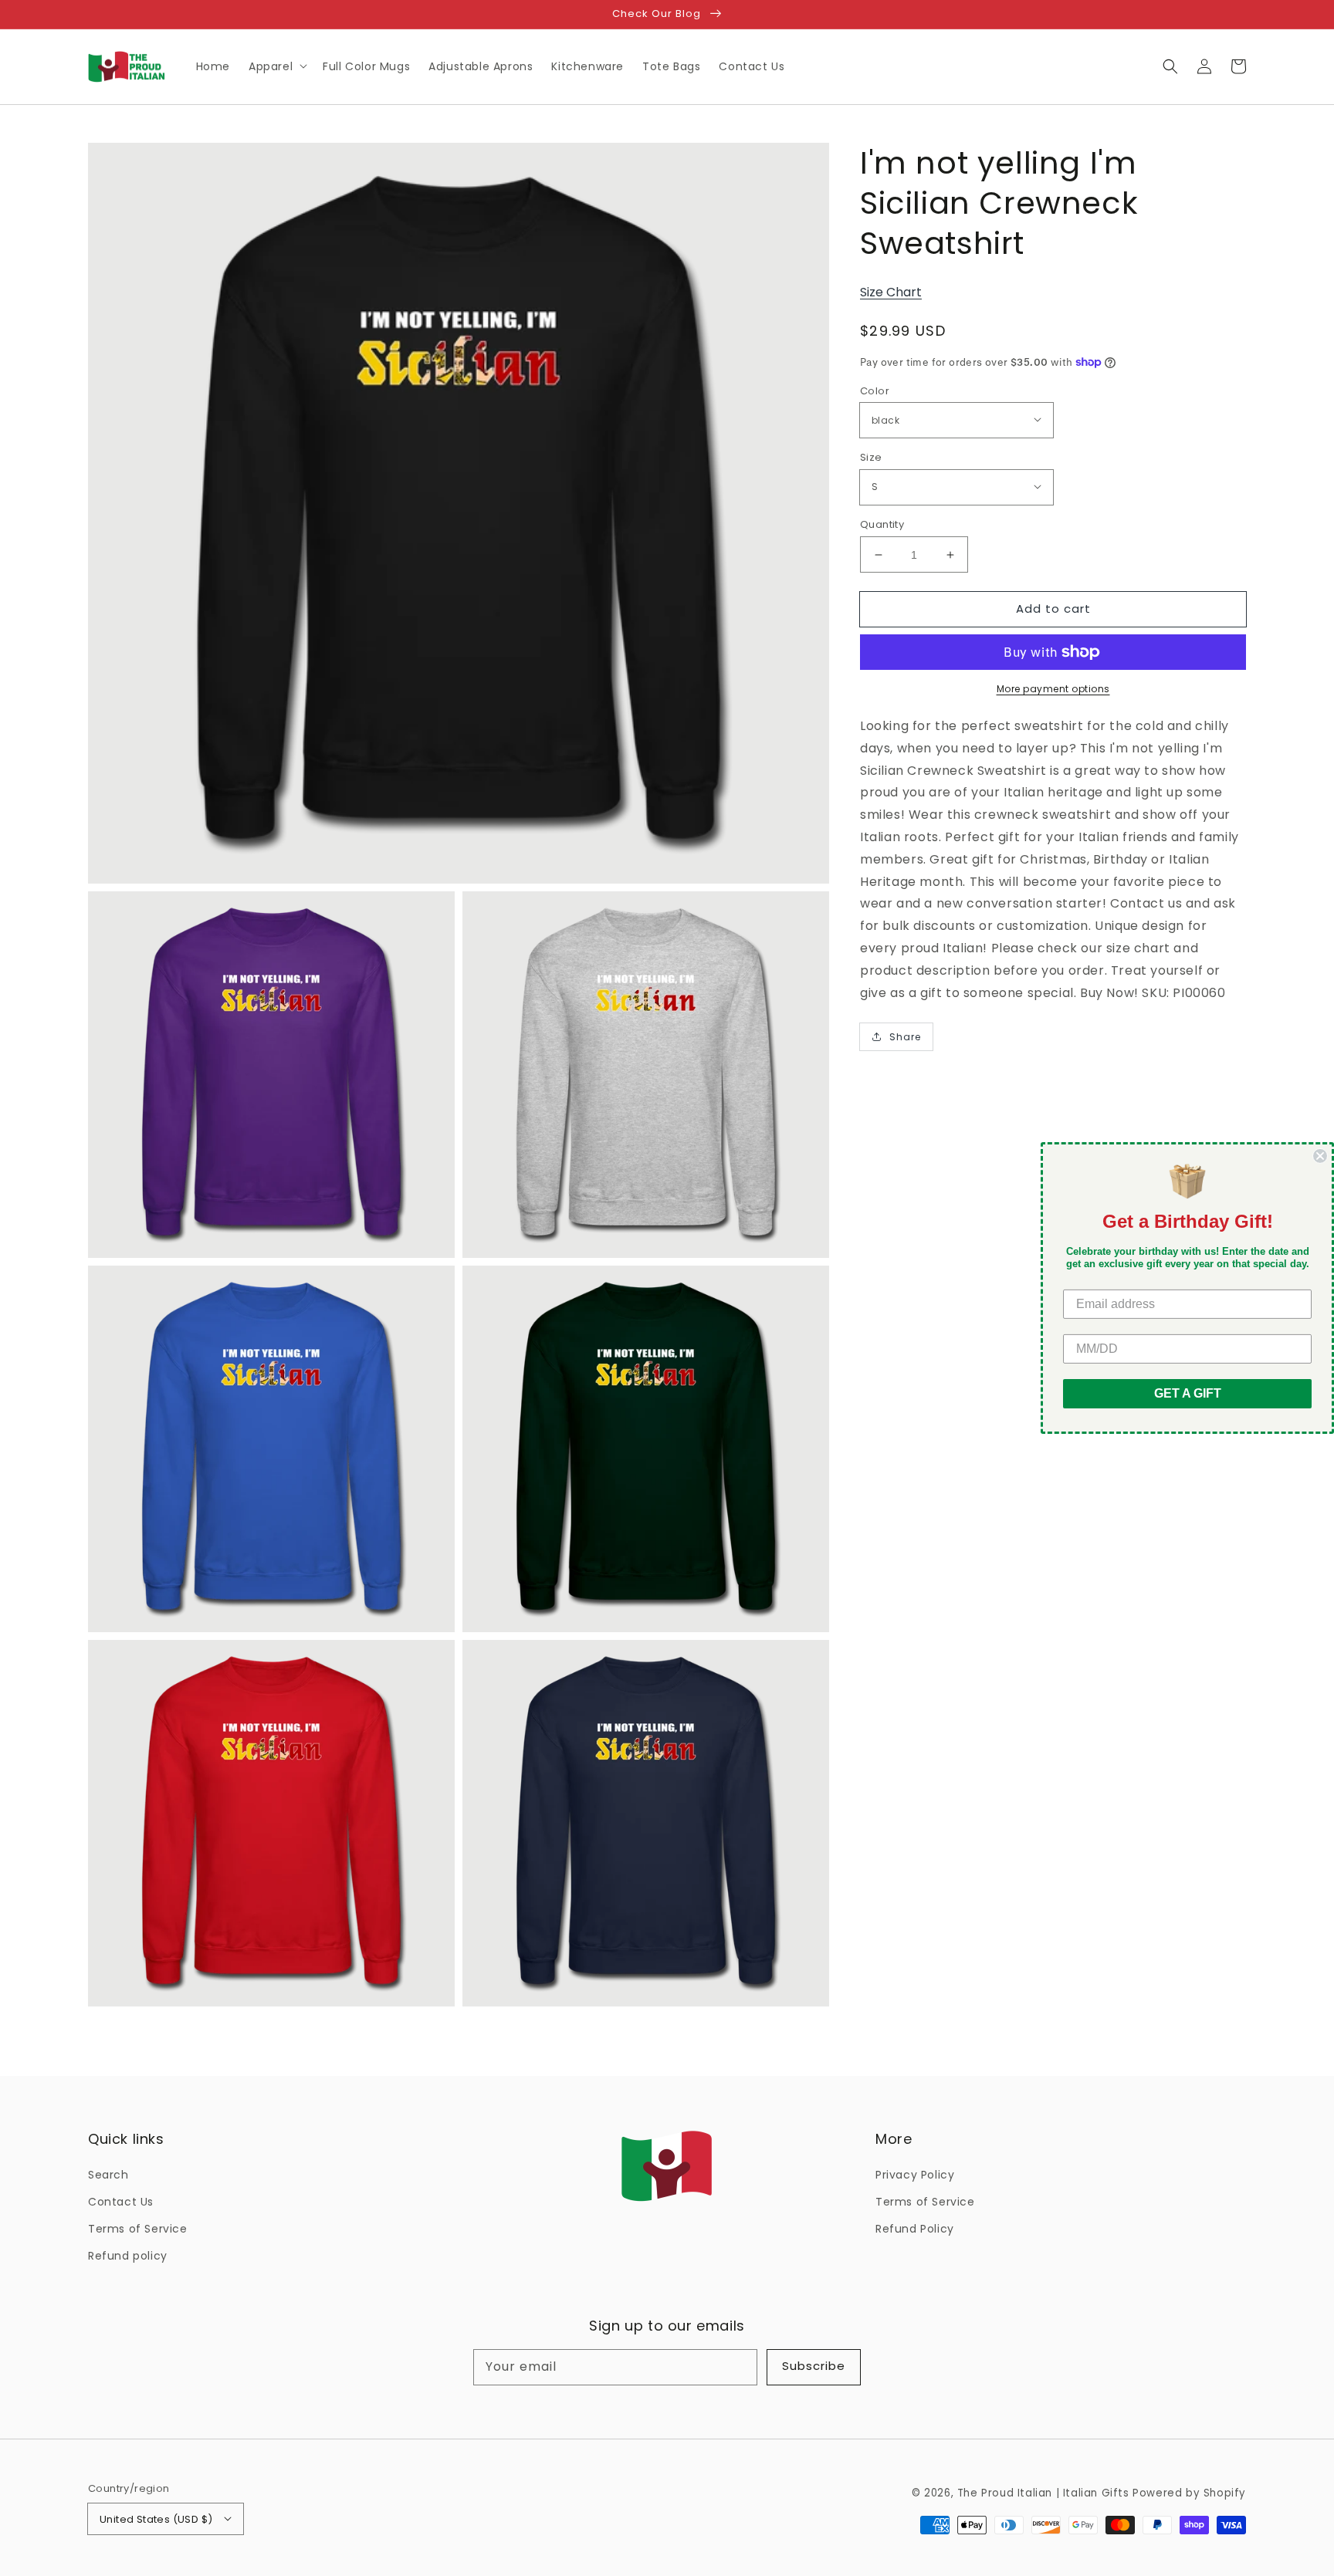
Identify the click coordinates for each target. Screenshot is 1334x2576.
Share (905, 1037)
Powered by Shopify (1189, 2493)
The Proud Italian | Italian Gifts (1043, 2493)
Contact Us (121, 2202)
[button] (1170, 66)
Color (875, 391)
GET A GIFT (1188, 1393)
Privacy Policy (915, 2175)
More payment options (1053, 689)
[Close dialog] (1320, 1156)
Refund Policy (915, 2229)
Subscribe (814, 2366)
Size (871, 457)
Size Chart (891, 292)
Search (108, 2175)
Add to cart (1053, 609)
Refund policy (128, 2256)
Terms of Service (138, 2229)
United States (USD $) (156, 2519)
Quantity (882, 524)
